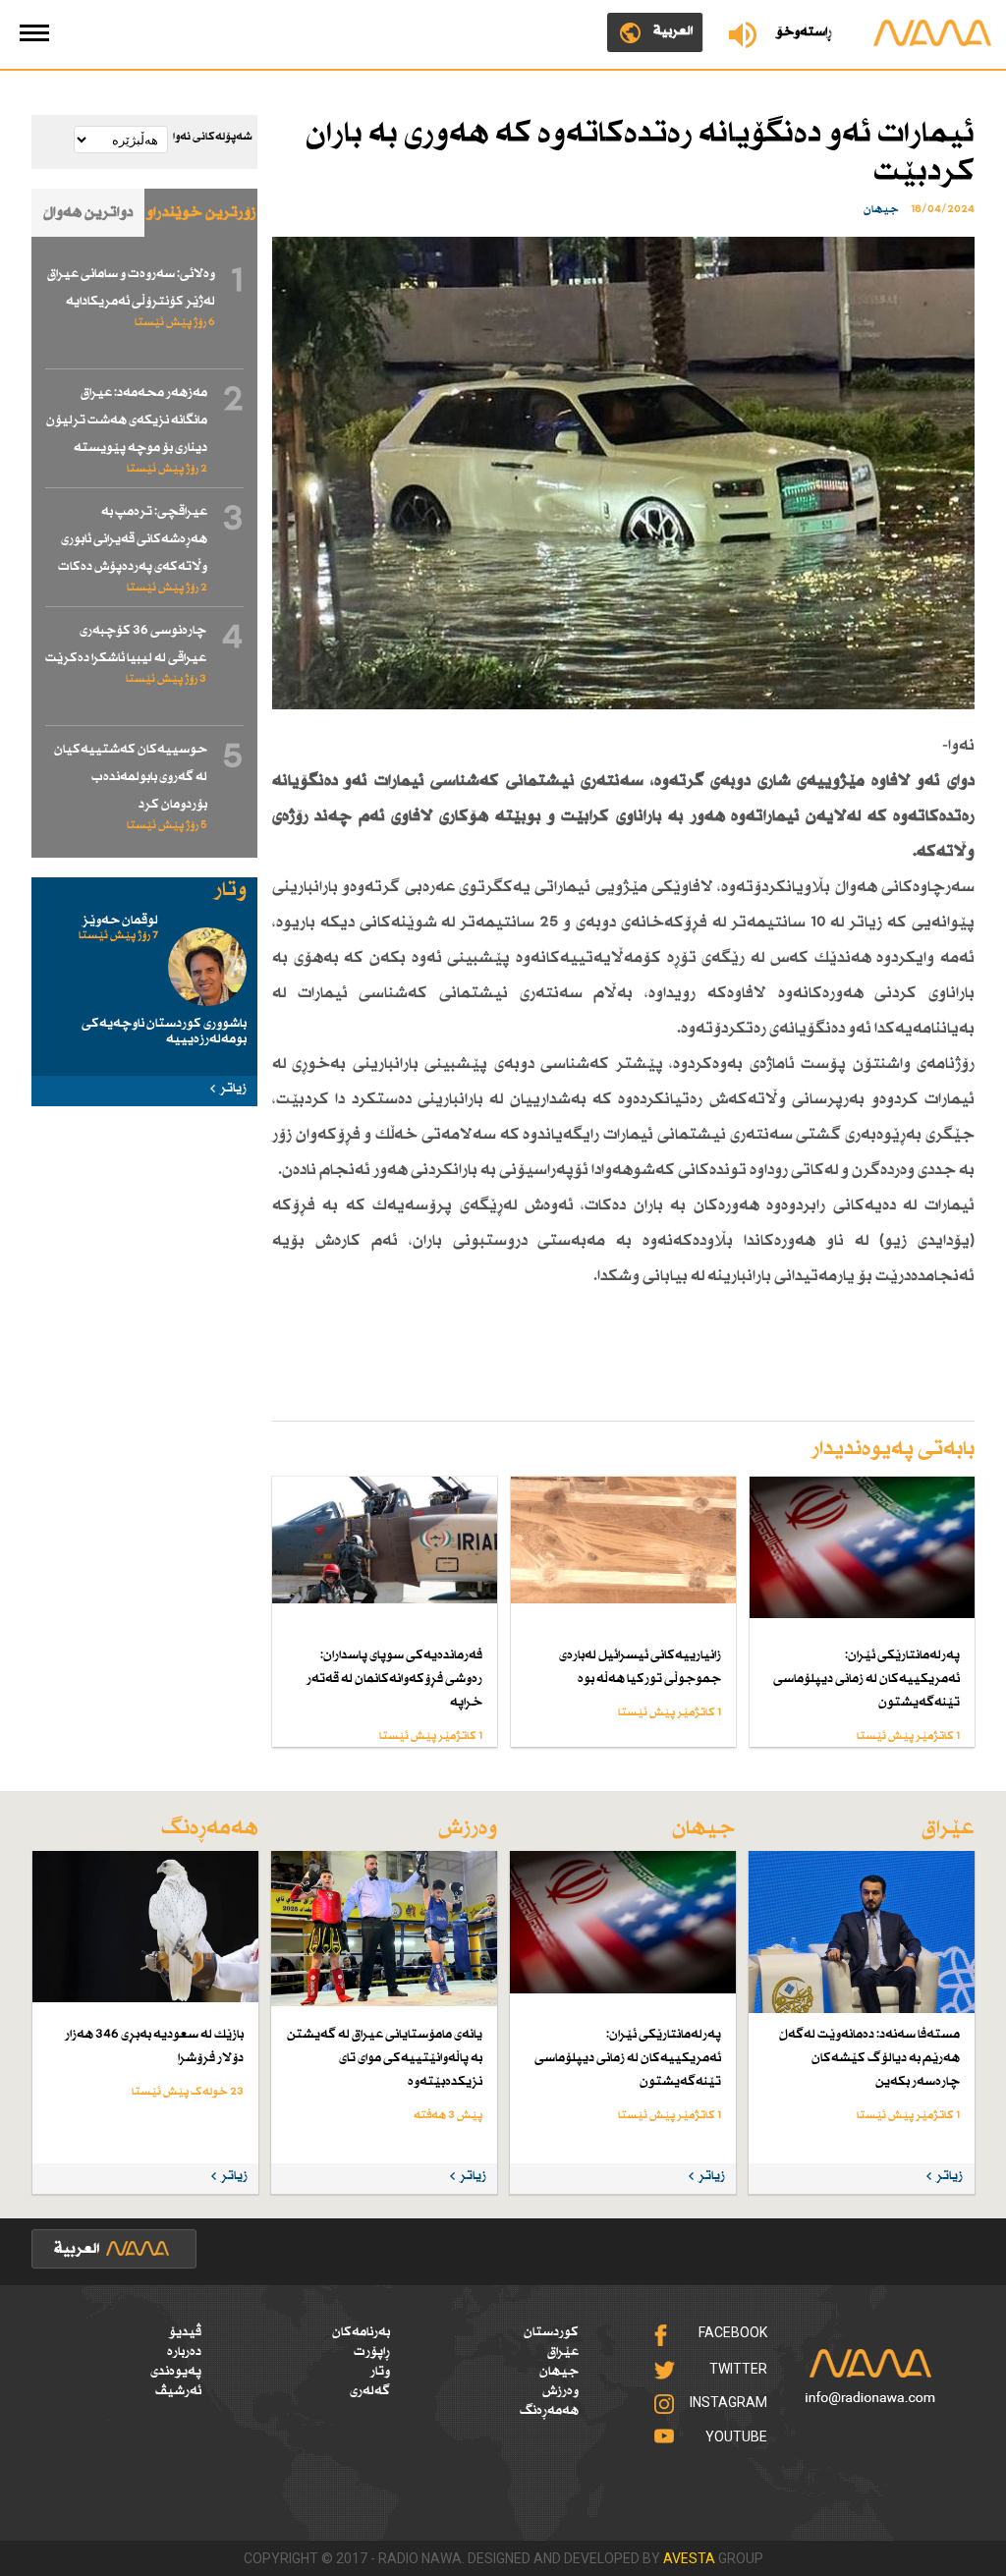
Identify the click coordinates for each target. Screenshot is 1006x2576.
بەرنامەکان (361, 2332)
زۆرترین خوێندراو (201, 213)
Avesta (689, 2558)
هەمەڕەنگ (549, 2411)
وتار (380, 2372)
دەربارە (184, 2352)
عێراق (563, 2352)
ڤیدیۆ (185, 2332)
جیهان (559, 2372)
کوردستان (551, 2332)
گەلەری (370, 2391)
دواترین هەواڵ (88, 213)
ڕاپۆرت (372, 2352)
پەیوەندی (176, 2372)
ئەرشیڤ (178, 2391)
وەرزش (560, 2391)
